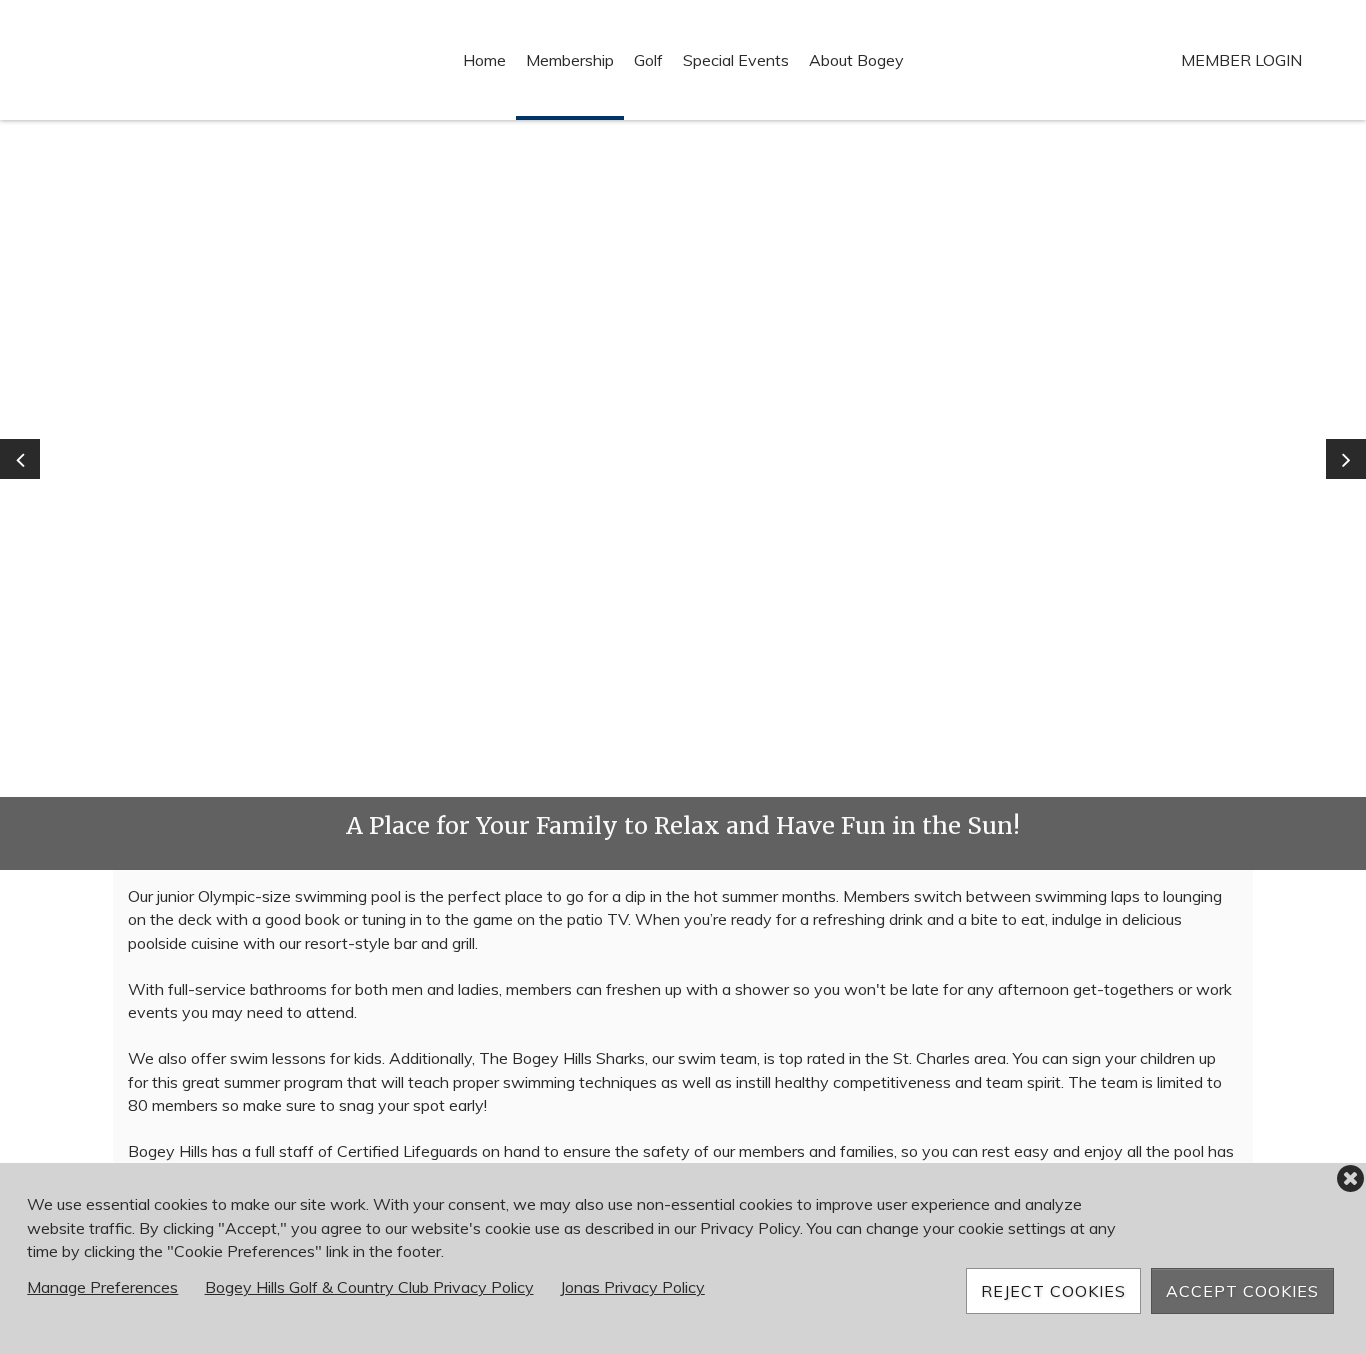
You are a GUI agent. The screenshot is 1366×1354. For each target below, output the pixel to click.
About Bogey (856, 60)
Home (484, 60)
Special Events (736, 60)
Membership (570, 60)
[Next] (1346, 459)
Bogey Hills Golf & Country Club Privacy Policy (369, 1287)
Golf (648, 60)
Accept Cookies (1242, 1291)
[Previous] (20, 459)
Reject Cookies (1053, 1291)
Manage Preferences (102, 1287)
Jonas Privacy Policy (632, 1287)
